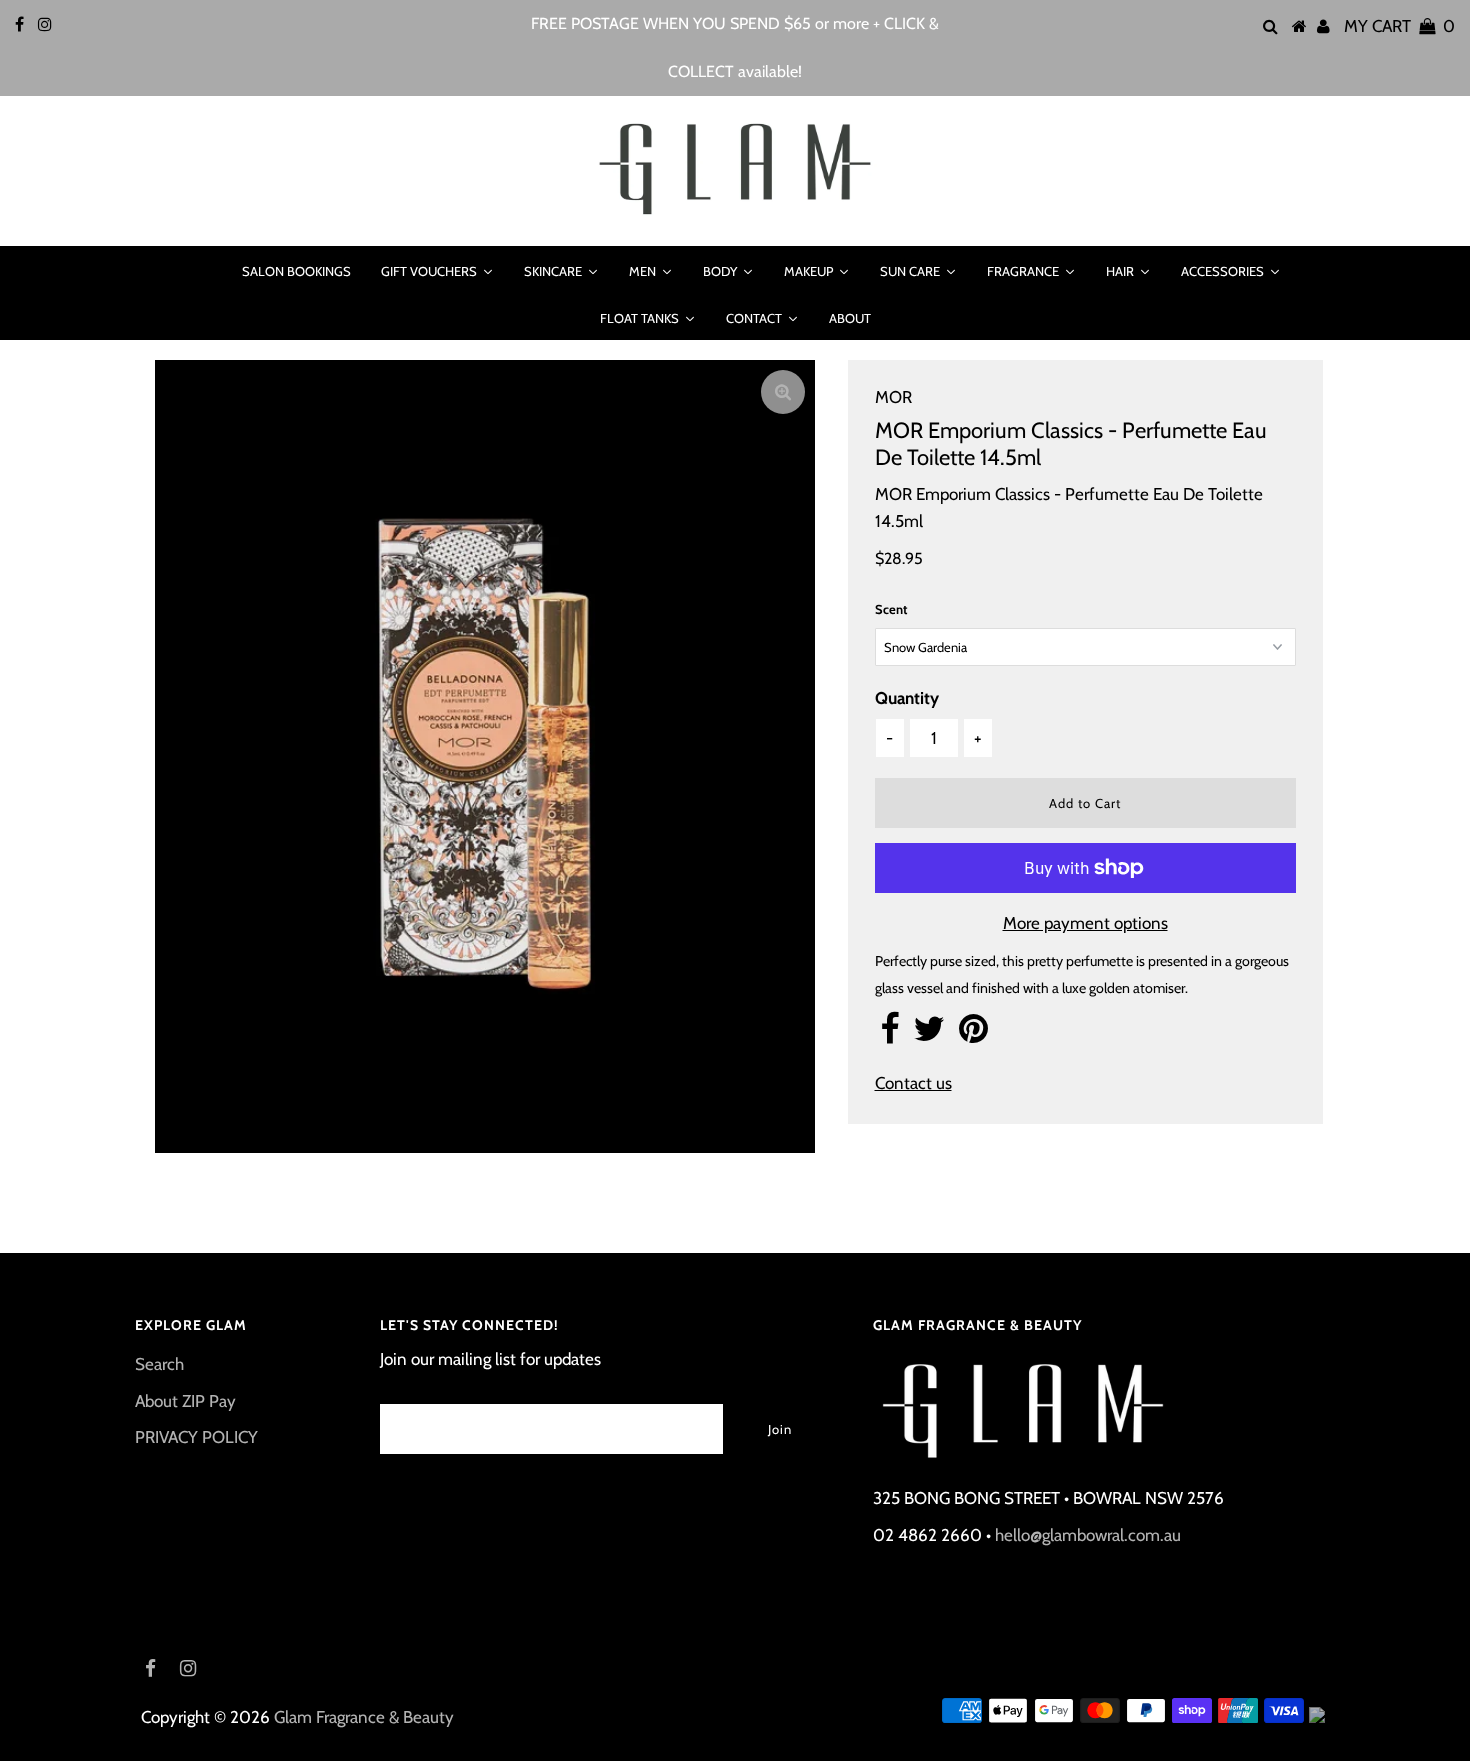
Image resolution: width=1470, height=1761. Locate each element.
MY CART (1399, 26)
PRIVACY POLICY (196, 1437)
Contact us (913, 1083)
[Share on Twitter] (929, 1035)
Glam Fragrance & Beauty (364, 1717)
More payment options (1085, 923)
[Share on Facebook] (889, 1035)
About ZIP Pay (185, 1401)
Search (159, 1364)
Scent (891, 609)
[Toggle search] (201, 271)
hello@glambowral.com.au (1088, 1535)
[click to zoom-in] (783, 392)
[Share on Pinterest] (973, 1035)
